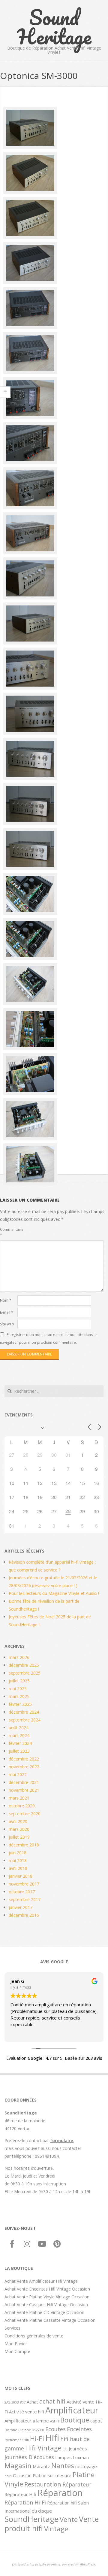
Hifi (52, 2438)
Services (12, 2328)
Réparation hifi (62, 2503)
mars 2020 (19, 1829)
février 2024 (20, 1743)
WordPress (87, 2564)
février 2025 (20, 1704)
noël (8, 2476)
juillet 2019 (19, 1837)
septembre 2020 (25, 1814)
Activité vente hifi (27, 2412)
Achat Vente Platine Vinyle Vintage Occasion (47, 2297)
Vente (69, 2519)
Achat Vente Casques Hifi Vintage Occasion (46, 2305)
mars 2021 (19, 1798)
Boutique (75, 2420)
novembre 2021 (24, 1790)
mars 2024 (19, 1735)
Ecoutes (55, 2429)
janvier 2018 (21, 1876)
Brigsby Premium (48, 2564)
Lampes (63, 2457)
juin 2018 (18, 1853)
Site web (7, 1324)
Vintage (56, 2529)
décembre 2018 (24, 1845)
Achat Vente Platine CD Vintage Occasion (44, 2312)
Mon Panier (16, 2344)
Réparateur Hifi (20, 2494)
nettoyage (86, 2466)
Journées (78, 2449)
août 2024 (19, 1728)
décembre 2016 (24, 1915)
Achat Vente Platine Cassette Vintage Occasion (50, 2320)
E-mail (7, 1312)
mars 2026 (19, 1657)
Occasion (22, 2475)
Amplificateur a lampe (27, 2421)
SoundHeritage (31, 2519)
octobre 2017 (22, 1892)
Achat (32, 2402)
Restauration (43, 2484)
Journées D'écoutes (29, 2457)
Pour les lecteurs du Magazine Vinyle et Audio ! (54, 1593)
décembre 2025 (24, 1665)
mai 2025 (18, 1689)
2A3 (7, 2402)
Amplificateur (72, 2410)
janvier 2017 (21, 1907)
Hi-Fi (37, 2438)
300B (15, 2402)
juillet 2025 (19, 1681)
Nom (6, 1300)
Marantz (41, 2466)
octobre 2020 (22, 1806)
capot (96, 2421)
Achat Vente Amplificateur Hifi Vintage (41, 2281)
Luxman (81, 2457)
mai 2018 (18, 1860)
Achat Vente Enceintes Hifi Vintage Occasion (47, 2289)
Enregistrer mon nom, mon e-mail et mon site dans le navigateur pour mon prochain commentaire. (48, 1338)
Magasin (18, 2465)
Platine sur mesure (52, 2475)
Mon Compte (17, 2351)
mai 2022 (18, 1774)
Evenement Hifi (17, 2440)
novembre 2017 (24, 1884)
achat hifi (52, 2401)
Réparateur (77, 2484)
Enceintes (79, 2429)
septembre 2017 (25, 1899)
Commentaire (8, 1232)
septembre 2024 (25, 1720)
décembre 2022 (24, 1759)
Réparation (60, 2493)
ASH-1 (55, 2421)
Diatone (11, 2430)
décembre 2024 (24, 1712)
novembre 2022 (24, 1767)
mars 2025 (19, 1696)
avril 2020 (18, 1821)
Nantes (63, 2465)
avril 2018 (18, 1868)
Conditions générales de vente (34, 2336)
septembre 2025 (25, 1673)
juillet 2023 (19, 1751)
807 (23, 2402)
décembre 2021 (24, 1782)
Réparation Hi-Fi (25, 2502)
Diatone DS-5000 (31, 2430)
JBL (65, 2449)
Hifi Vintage (43, 2448)
